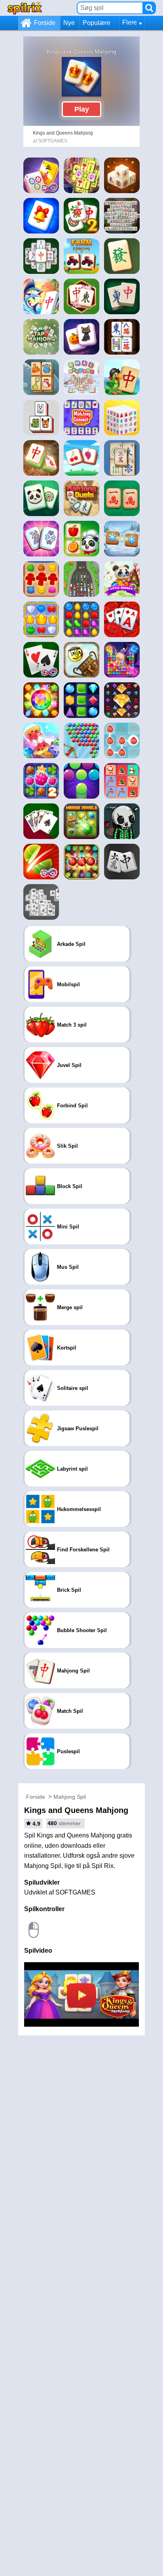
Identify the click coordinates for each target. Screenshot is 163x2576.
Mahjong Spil (70, 1797)
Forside (45, 23)
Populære (97, 23)
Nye (69, 23)
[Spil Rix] (25, 8)
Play (82, 109)
